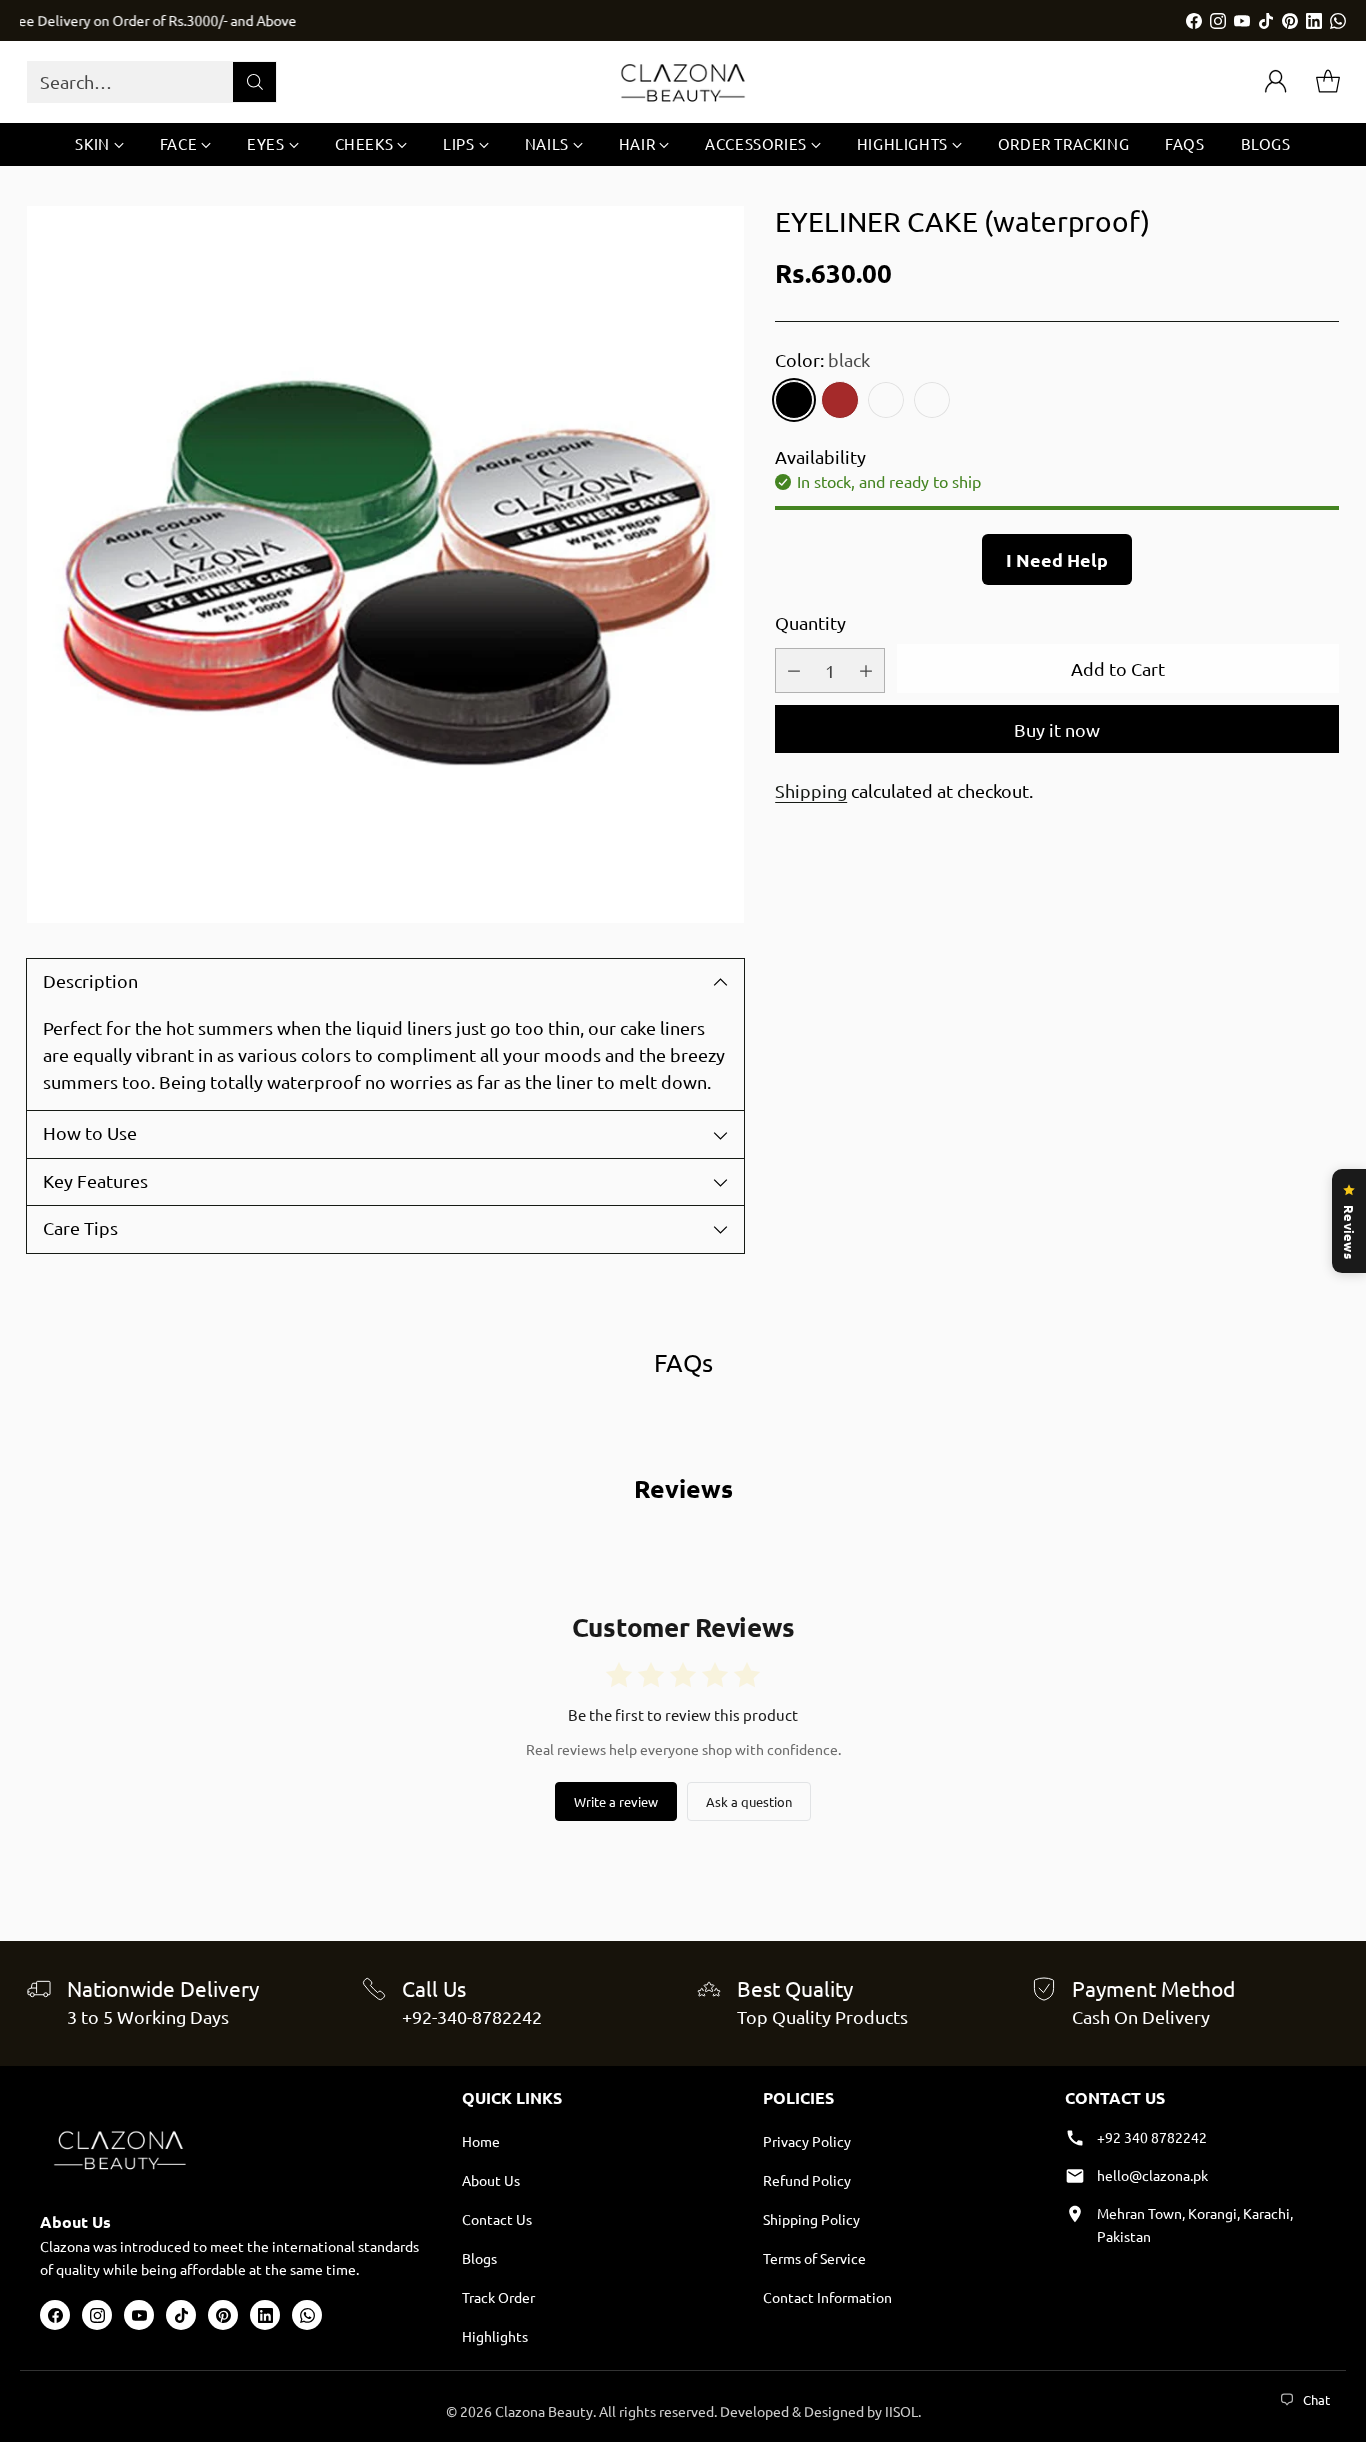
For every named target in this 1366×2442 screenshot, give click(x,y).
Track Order (498, 2297)
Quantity (810, 622)
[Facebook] (1194, 21)
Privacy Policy (807, 2141)
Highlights (495, 2336)
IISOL (901, 2411)
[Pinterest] (1290, 21)
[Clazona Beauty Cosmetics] (683, 82)
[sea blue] (886, 400)
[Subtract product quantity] (794, 670)
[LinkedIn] (1314, 21)
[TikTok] (1266, 21)
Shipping (811, 790)
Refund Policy (807, 2180)
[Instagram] (1218, 21)
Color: (822, 359)
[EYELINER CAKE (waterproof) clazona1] (385, 564)
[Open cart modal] (1328, 82)
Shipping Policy (811, 2219)
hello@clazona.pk (1152, 2175)
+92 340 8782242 (1152, 2137)
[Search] (255, 82)
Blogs (479, 2258)
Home (481, 2141)
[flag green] (932, 400)
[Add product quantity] (866, 670)
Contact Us (497, 2219)
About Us (491, 2180)
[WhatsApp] (1338, 21)
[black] (794, 400)
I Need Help (1057, 559)
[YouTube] (1242, 21)
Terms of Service (814, 2258)
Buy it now (1057, 728)
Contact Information (827, 2297)
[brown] (840, 400)
